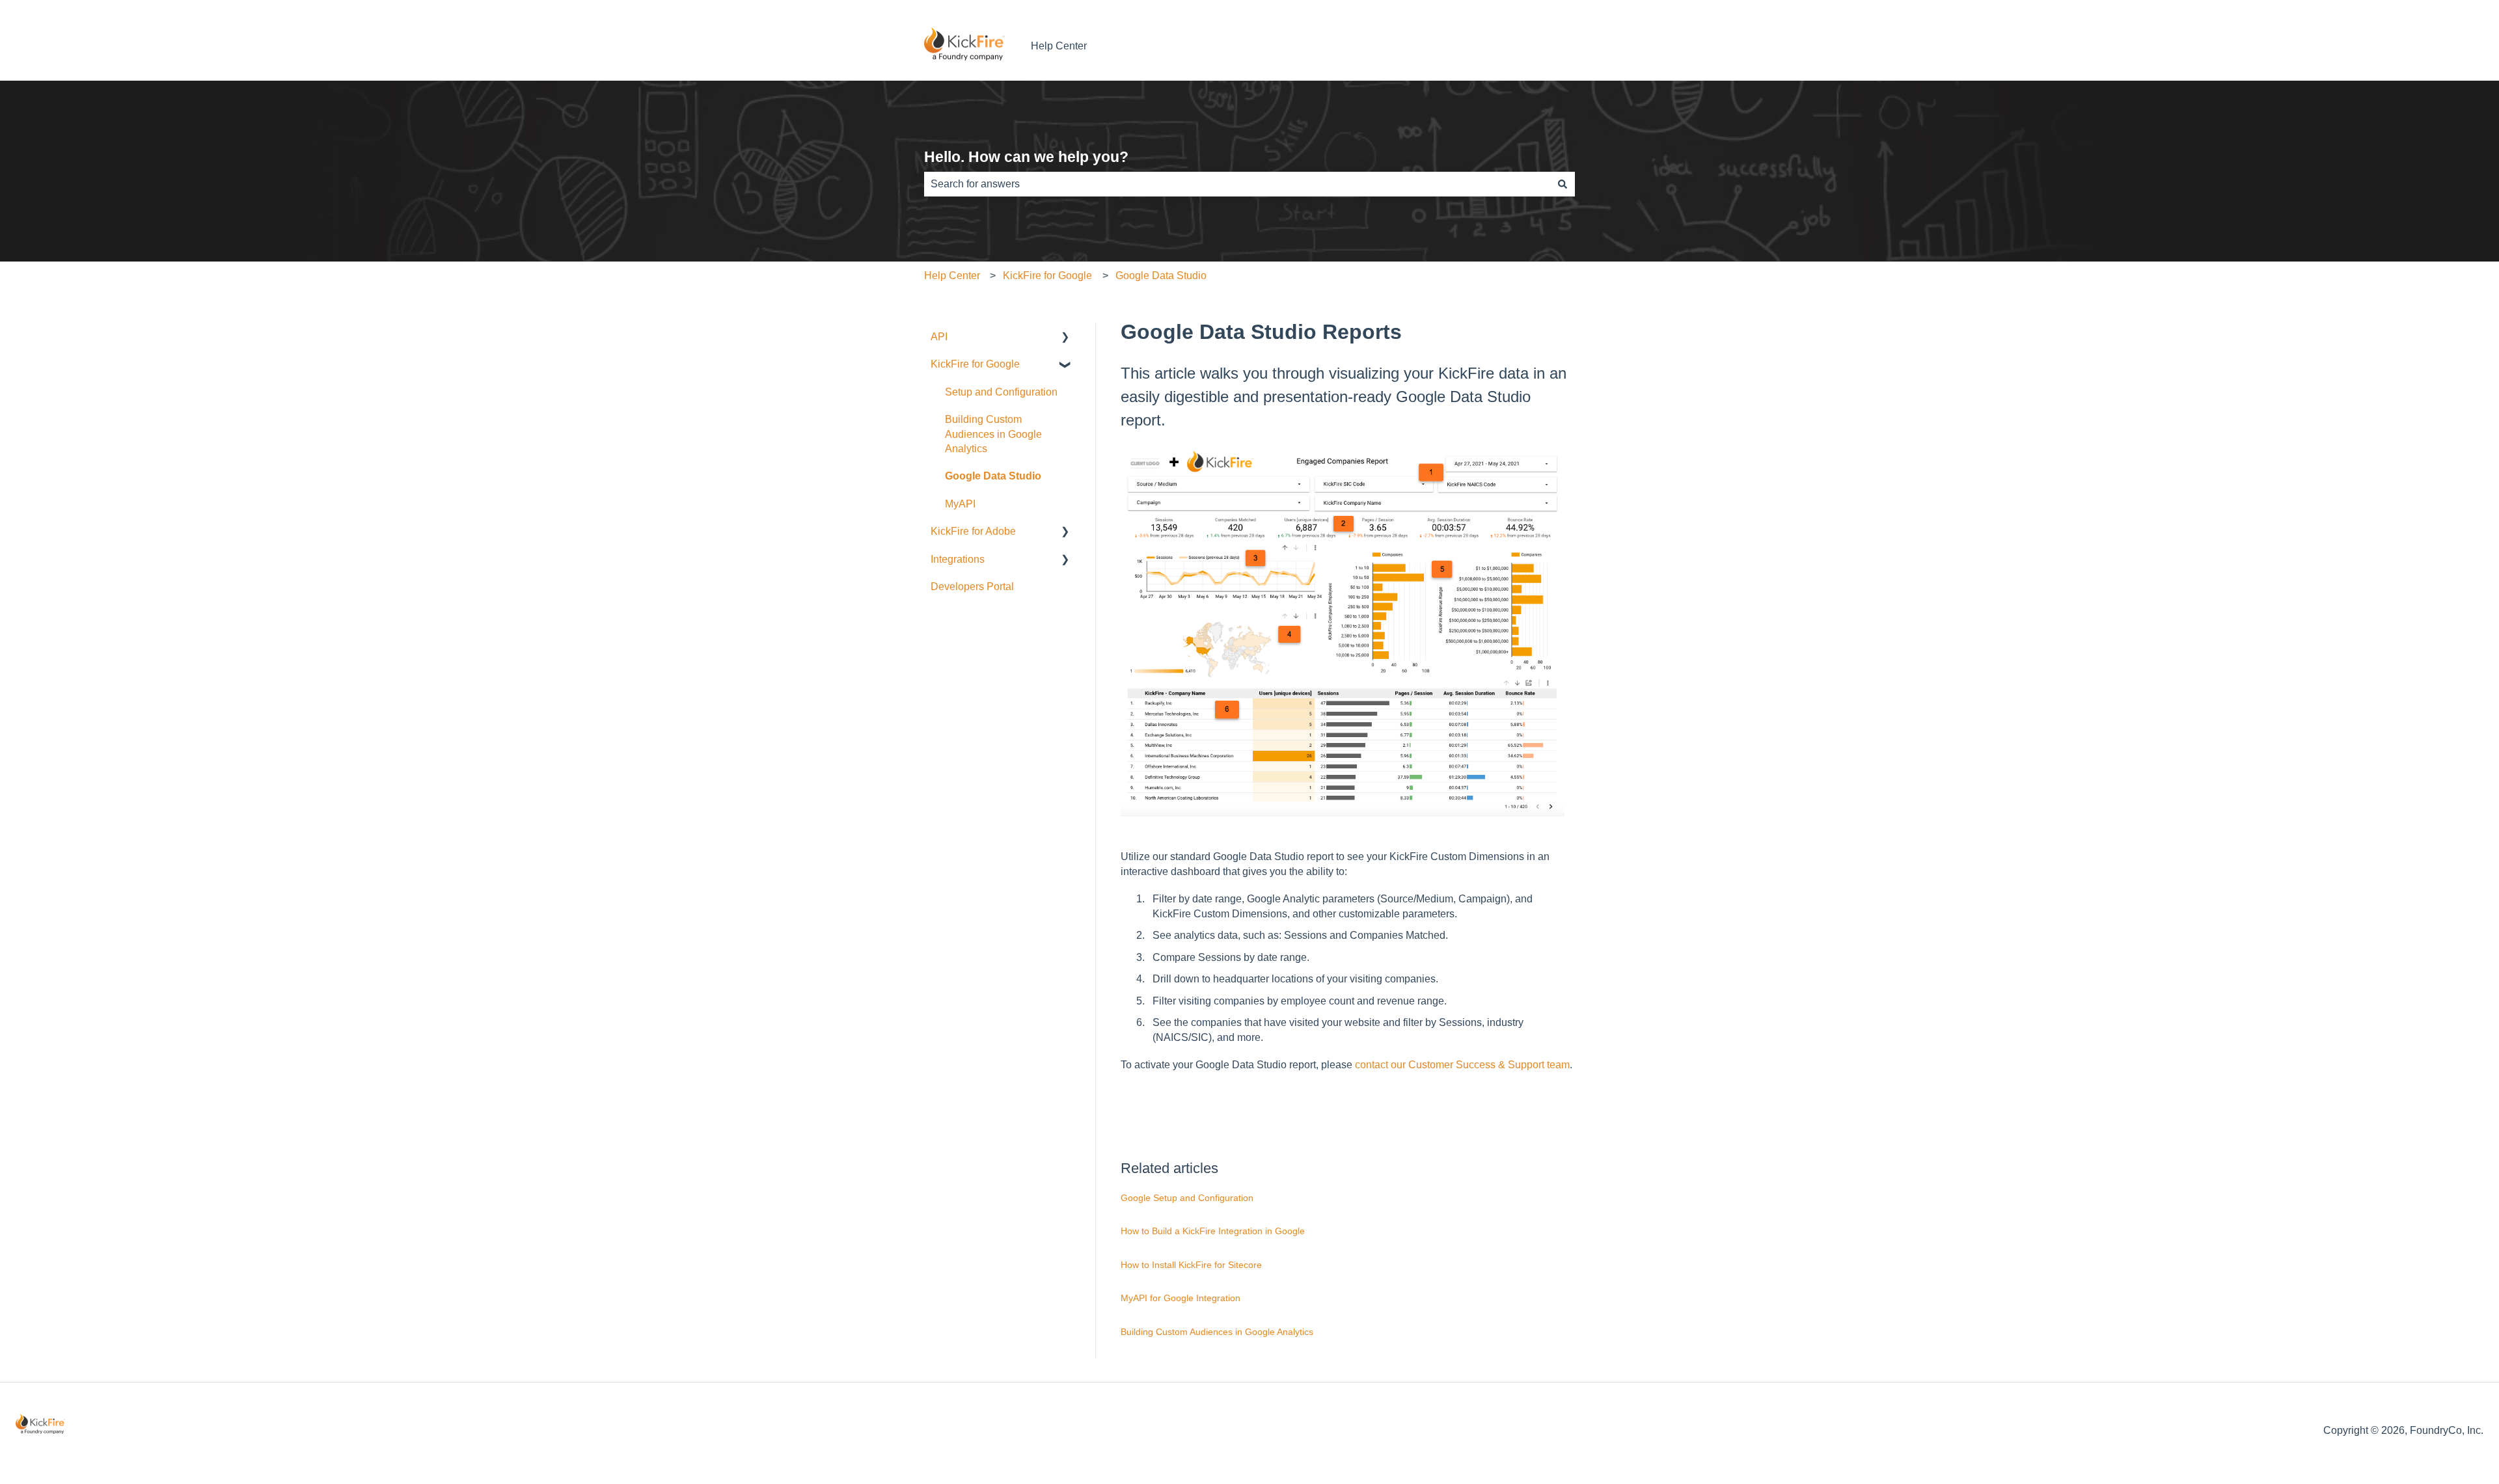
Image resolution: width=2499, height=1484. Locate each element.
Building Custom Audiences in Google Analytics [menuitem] (993, 434)
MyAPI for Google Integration (1181, 1298)
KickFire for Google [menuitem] (975, 364)
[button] (1065, 338)
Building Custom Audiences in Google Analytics (1217, 1332)
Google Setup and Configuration (1187, 1198)
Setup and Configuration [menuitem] (1001, 392)
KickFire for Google (1047, 276)
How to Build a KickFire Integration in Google (1213, 1231)
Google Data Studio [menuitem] (993, 476)
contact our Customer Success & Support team (1462, 1065)
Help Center (1059, 46)
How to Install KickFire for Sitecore (1191, 1265)
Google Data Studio (1161, 276)
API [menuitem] (939, 337)
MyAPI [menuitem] (960, 504)
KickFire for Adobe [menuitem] (973, 531)
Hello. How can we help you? (1026, 157)
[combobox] (1237, 184)
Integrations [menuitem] (958, 559)
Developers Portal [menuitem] (972, 587)
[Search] (1563, 184)
